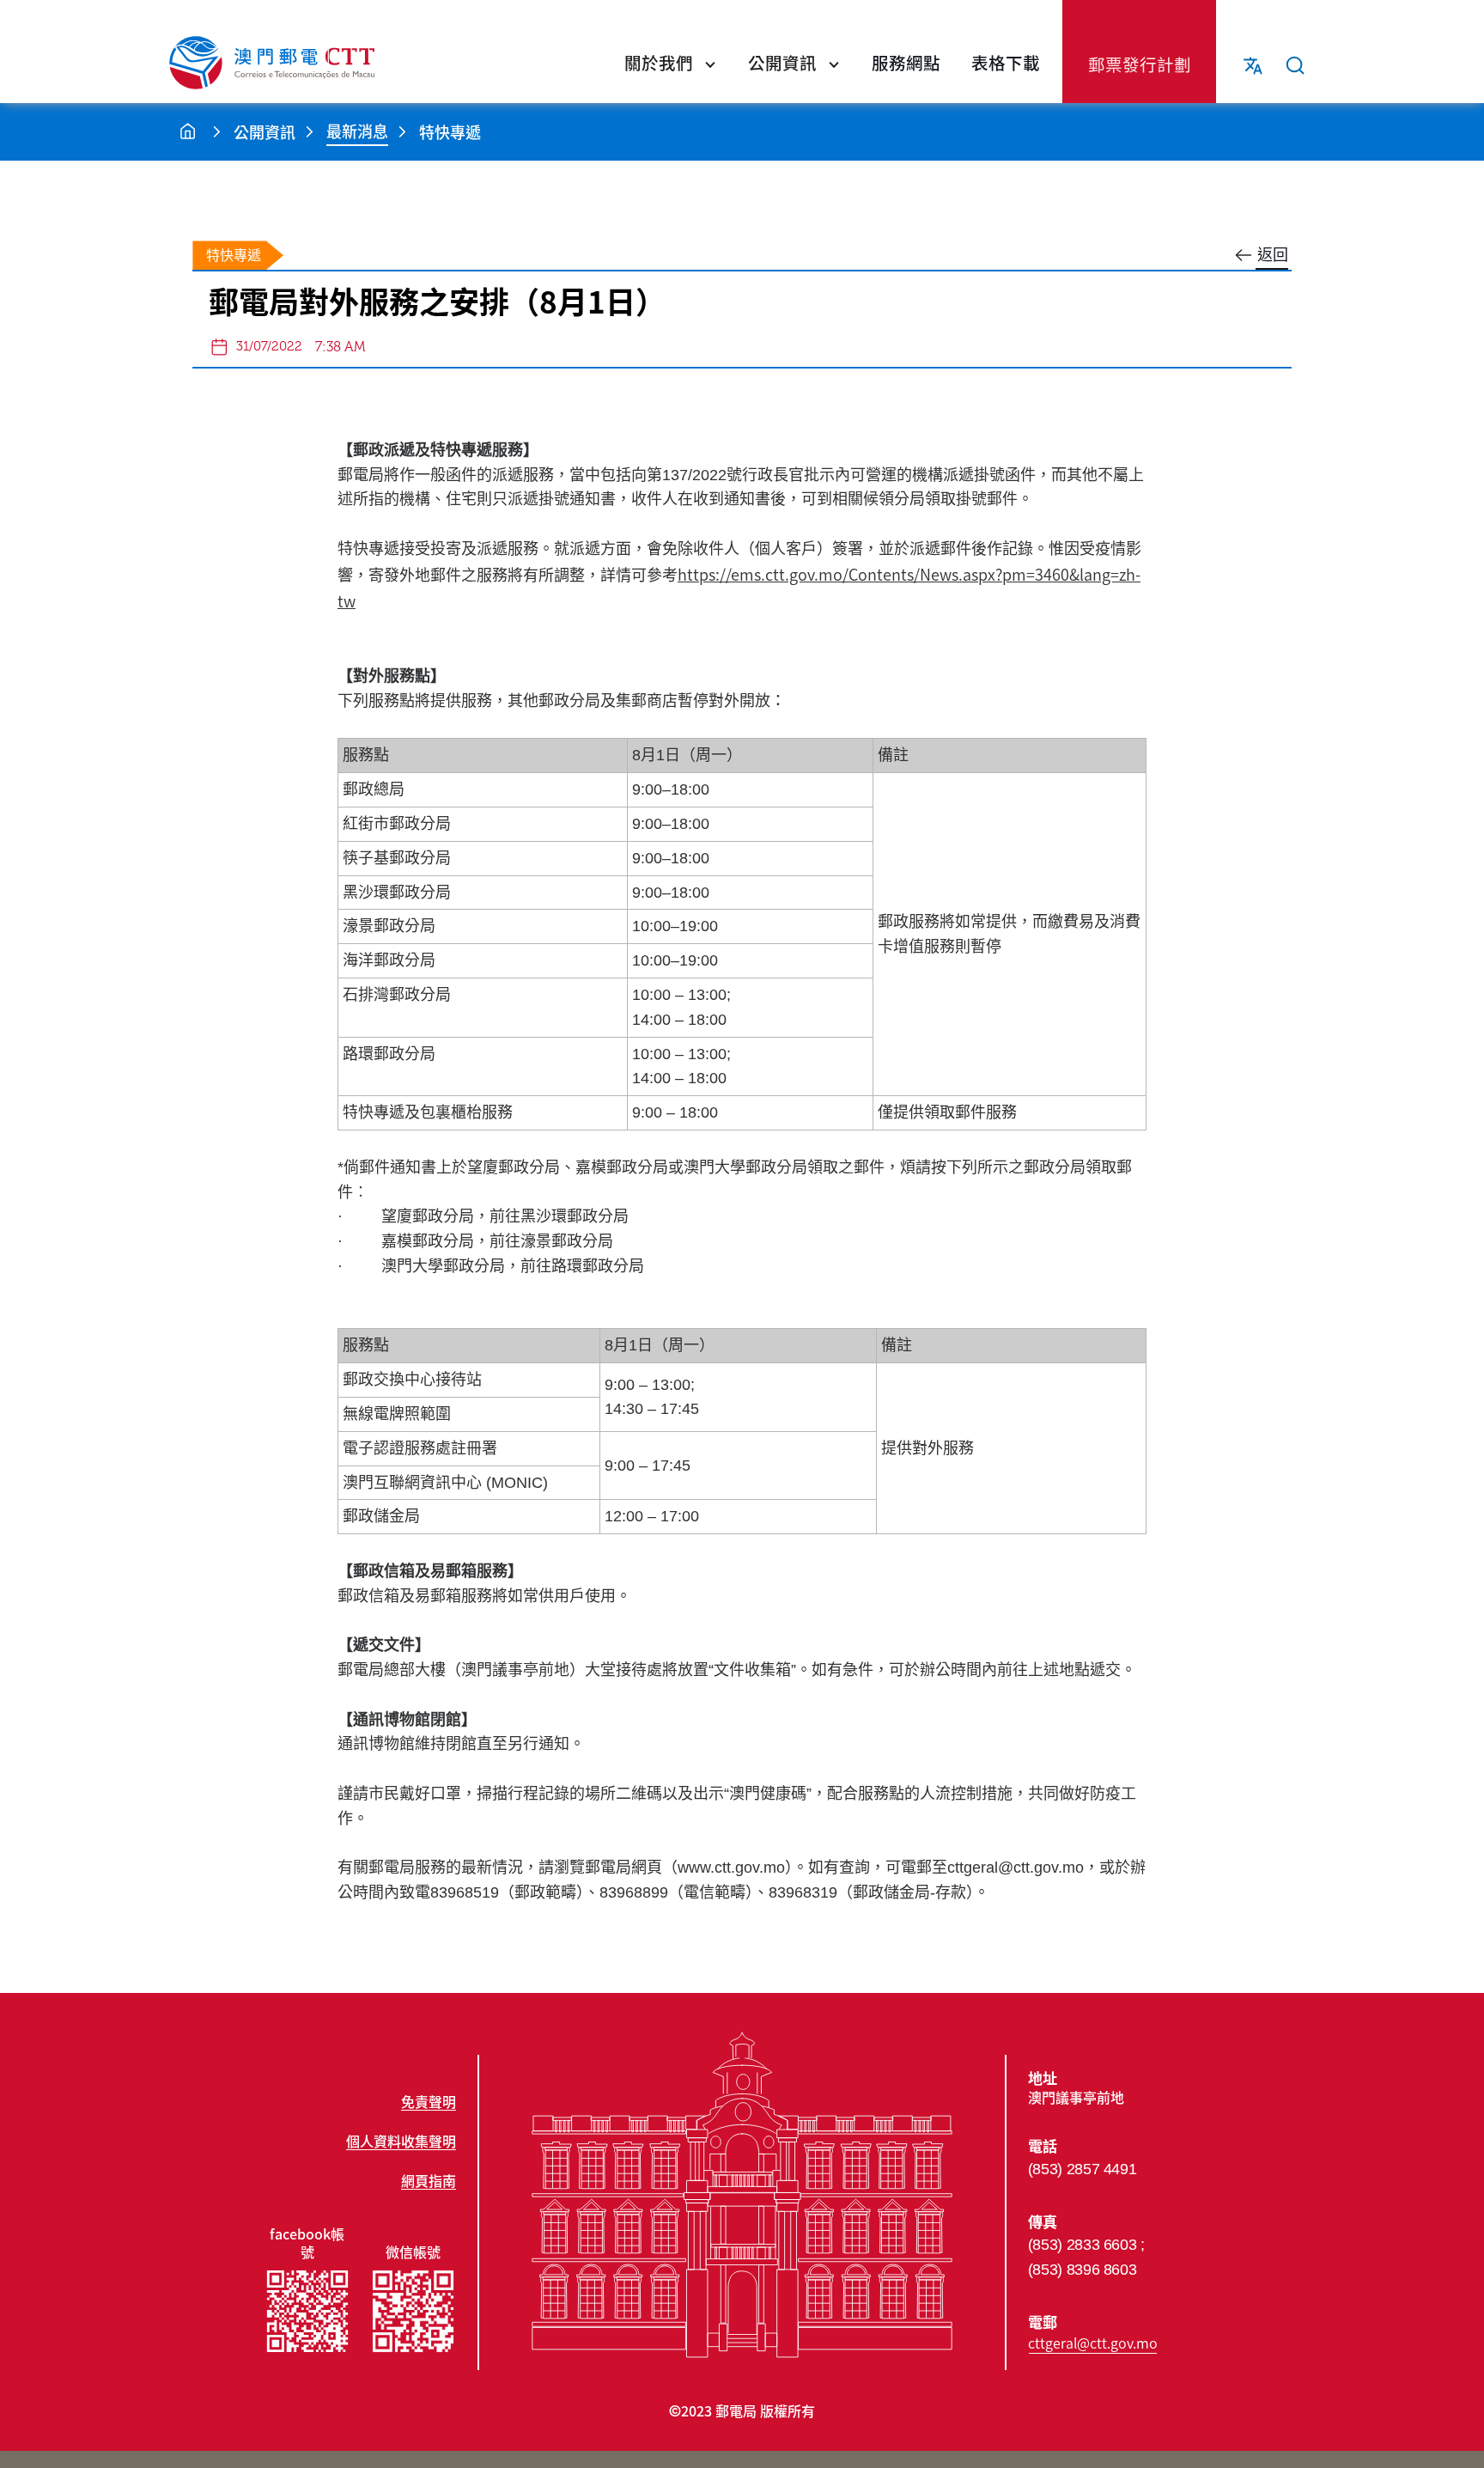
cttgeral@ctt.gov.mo (1093, 2343)
